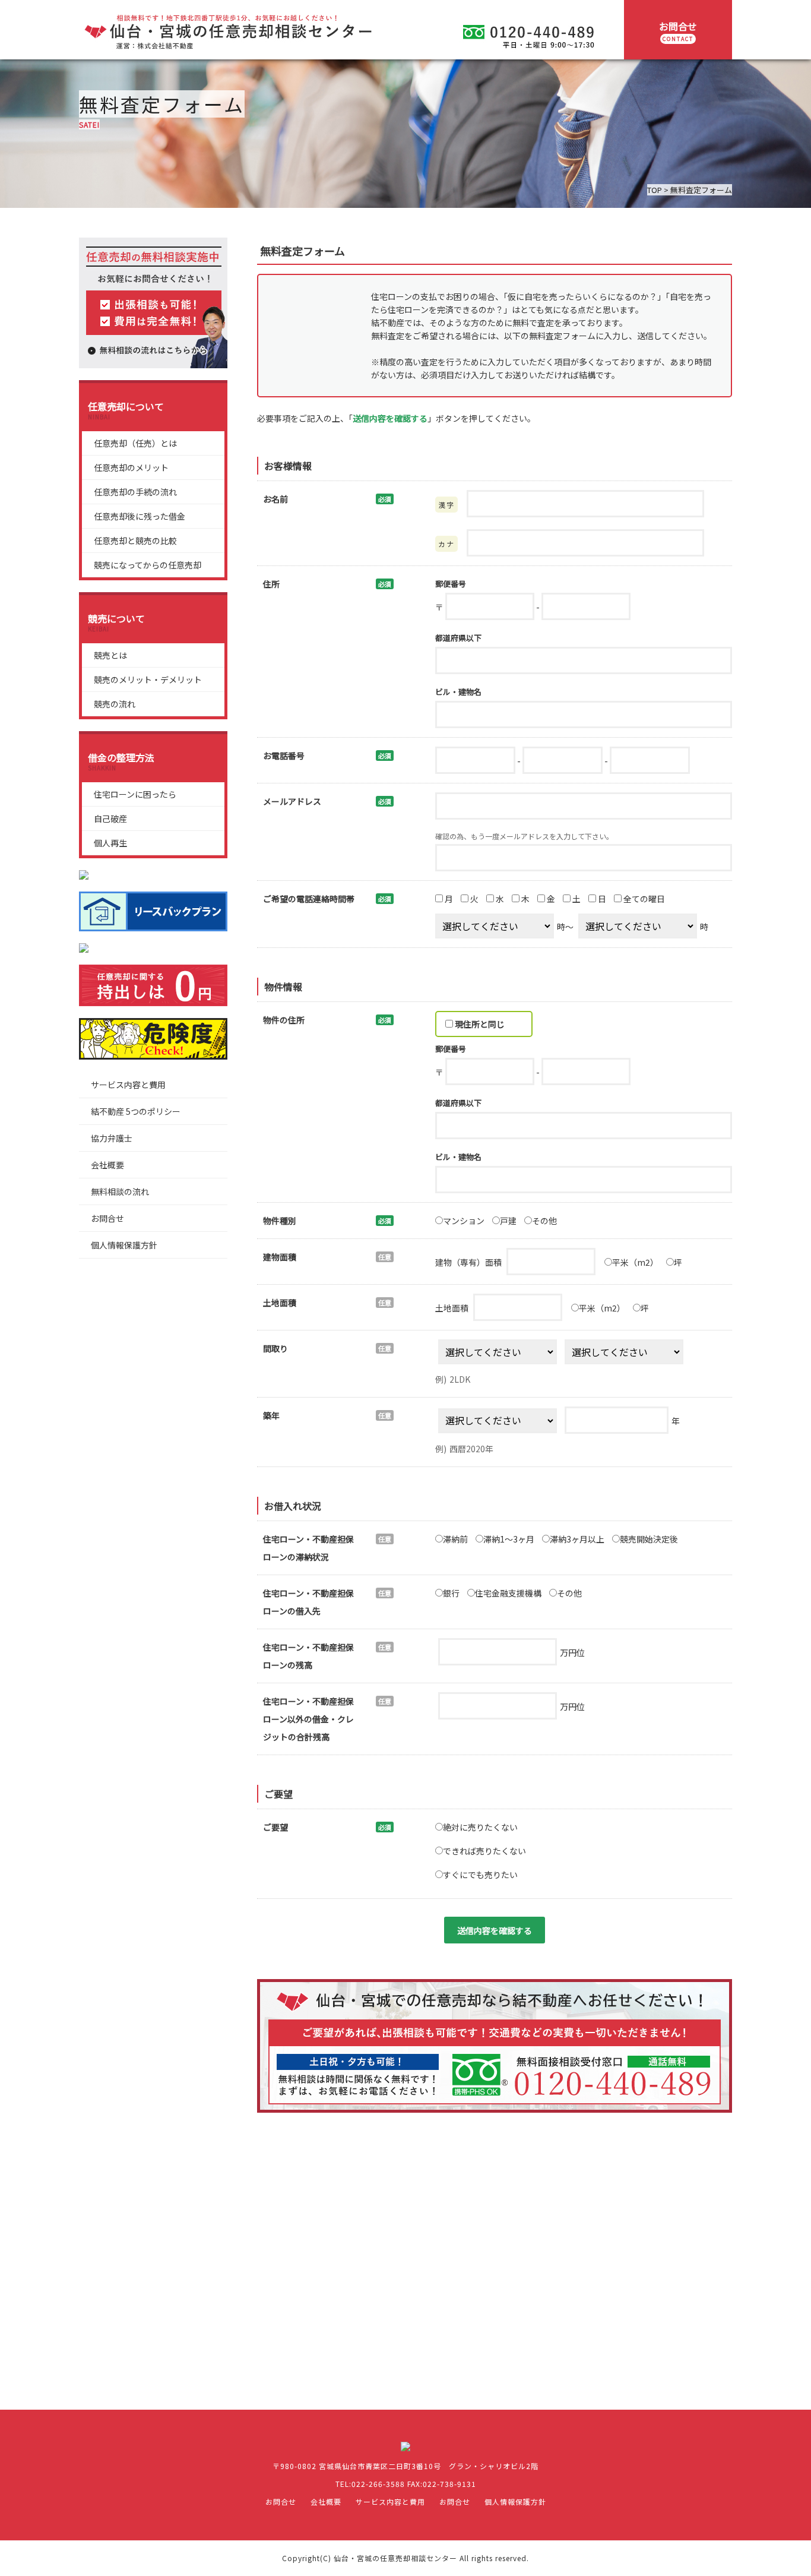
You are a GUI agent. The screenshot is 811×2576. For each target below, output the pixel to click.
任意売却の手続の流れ (135, 492)
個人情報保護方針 (124, 1245)
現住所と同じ (479, 1024)
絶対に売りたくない (480, 1827)
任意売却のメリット (131, 467)
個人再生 (110, 843)
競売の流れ (115, 704)
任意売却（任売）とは (135, 443)
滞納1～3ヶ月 (509, 1539)
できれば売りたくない (484, 1851)
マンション (464, 1221)
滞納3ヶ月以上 (577, 1539)
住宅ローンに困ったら (135, 794)
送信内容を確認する (495, 1930)
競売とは (110, 655)
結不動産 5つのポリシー (136, 1111)
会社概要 (107, 1165)
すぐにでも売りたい (480, 1875)
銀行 (451, 1593)
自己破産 (110, 818)
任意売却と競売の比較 (135, 541)
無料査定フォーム (701, 190)
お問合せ (678, 31)
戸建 (508, 1221)
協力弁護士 (112, 1138)
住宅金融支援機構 (508, 1593)
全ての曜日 (643, 899)
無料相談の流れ (120, 1191)
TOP (655, 190)
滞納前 (455, 1539)
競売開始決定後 (649, 1539)
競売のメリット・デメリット (148, 679)
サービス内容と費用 (128, 1085)
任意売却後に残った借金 (140, 516)
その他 (544, 1221)
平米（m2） (635, 1262)
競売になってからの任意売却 (148, 565)
